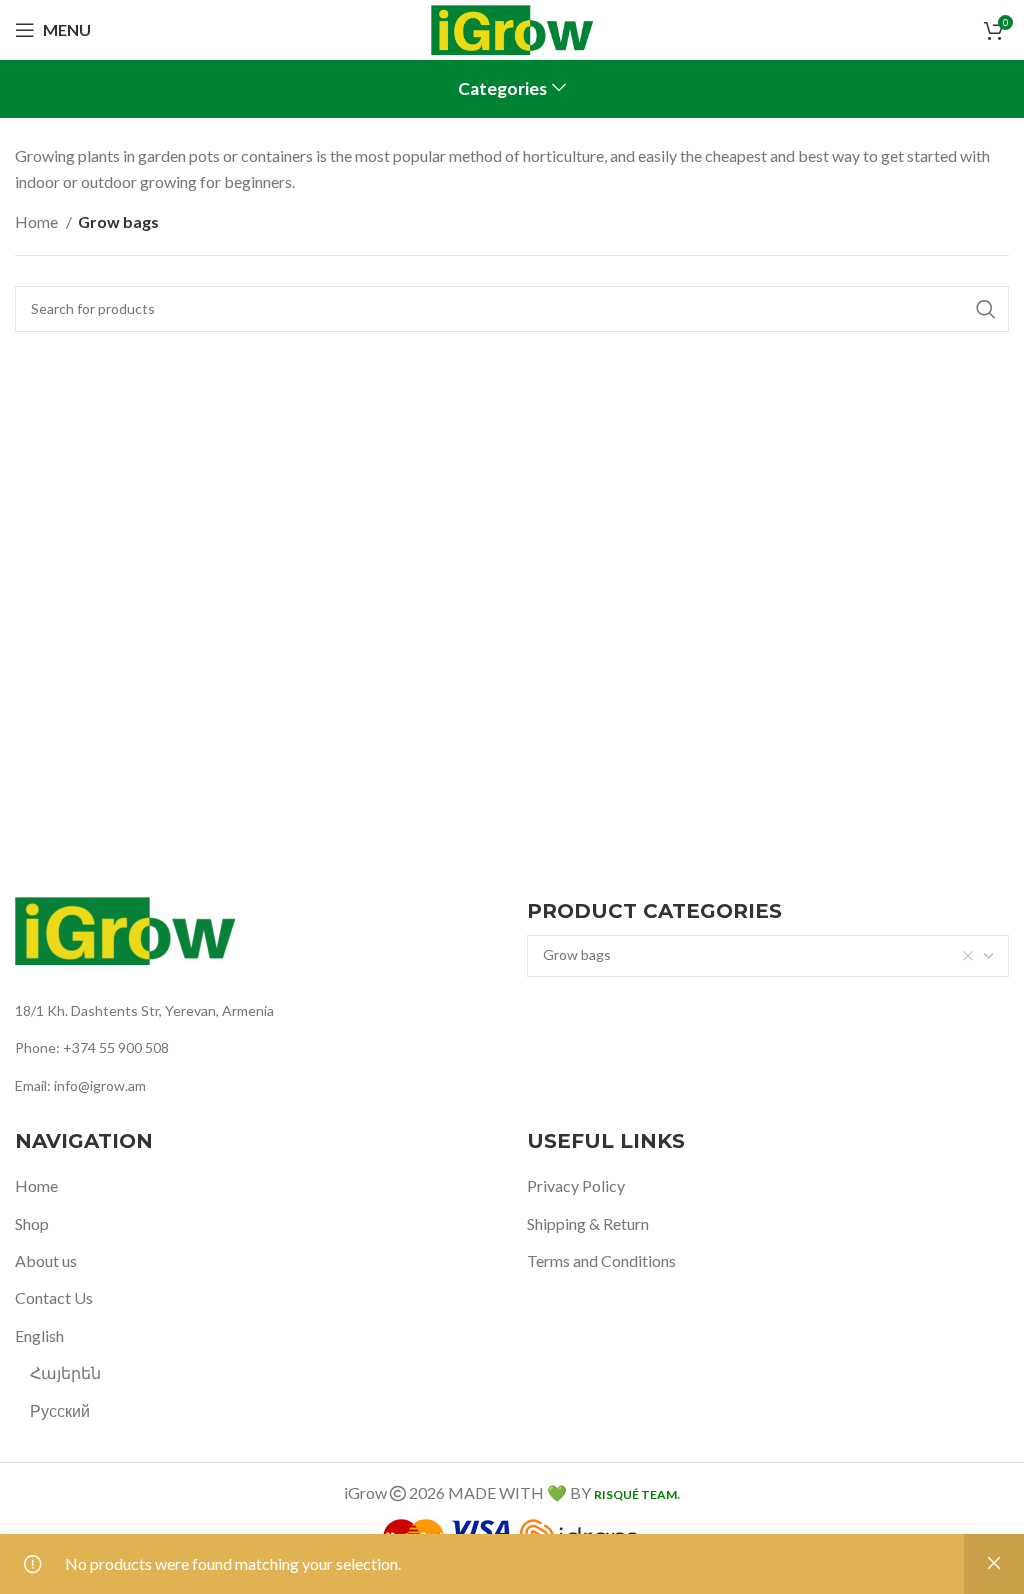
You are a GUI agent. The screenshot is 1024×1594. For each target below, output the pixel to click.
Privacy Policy (576, 1185)
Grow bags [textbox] (577, 954)
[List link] (256, 1011)
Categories (502, 89)
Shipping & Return (588, 1223)
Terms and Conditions (601, 1260)
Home (38, 221)
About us (46, 1260)
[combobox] (768, 956)
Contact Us (54, 1297)
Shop (32, 1223)
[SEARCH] (986, 309)
